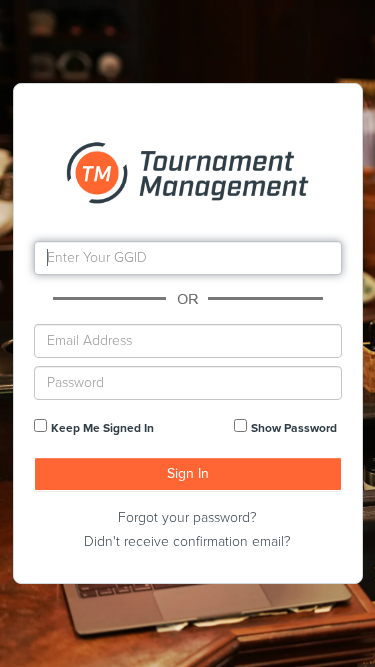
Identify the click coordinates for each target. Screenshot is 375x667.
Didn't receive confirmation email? (187, 541)
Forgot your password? (187, 517)
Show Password (294, 428)
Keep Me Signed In (102, 428)
